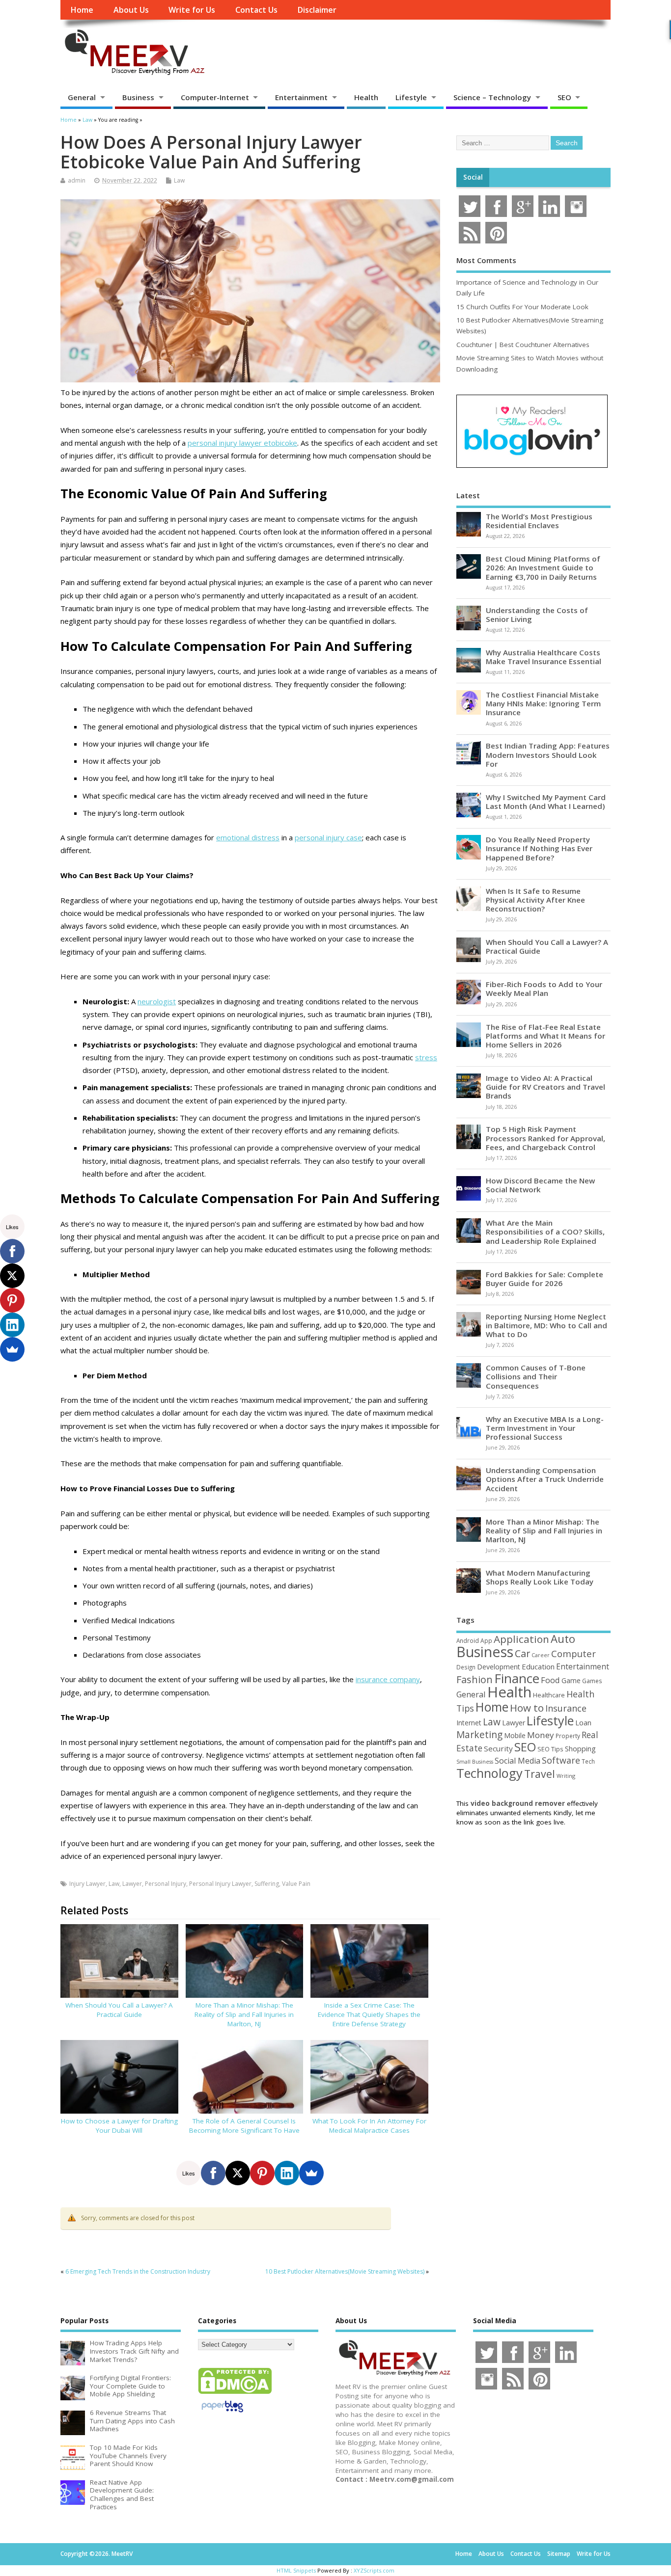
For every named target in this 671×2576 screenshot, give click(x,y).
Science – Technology (492, 97)
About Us (131, 10)
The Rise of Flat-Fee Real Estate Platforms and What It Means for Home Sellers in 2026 (545, 1036)
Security (498, 1748)
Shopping (580, 1749)
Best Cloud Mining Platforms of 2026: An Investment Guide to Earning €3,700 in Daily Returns (543, 567)
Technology (489, 1773)
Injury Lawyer (87, 1884)
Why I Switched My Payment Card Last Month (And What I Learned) (546, 802)
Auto (563, 1638)
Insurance (566, 1708)
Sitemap (559, 2554)
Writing (566, 1776)
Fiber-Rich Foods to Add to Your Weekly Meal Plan (544, 989)
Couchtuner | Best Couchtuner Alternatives (523, 345)
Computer (573, 1653)
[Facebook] (213, 2173)
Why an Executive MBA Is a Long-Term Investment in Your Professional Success (545, 1428)
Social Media (517, 1761)
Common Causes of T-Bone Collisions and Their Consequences (536, 1376)
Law (179, 180)
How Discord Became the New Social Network (540, 1185)
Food (550, 1680)
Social (473, 177)
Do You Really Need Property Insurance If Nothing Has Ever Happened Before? (539, 848)
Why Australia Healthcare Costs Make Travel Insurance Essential (544, 657)
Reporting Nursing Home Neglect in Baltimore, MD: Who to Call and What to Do (546, 1325)
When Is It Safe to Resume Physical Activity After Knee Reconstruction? (535, 900)
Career (541, 1655)
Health (366, 97)
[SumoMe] (311, 2173)
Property (568, 1736)
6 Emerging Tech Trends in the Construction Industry (138, 2271)
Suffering (267, 1884)
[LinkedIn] (287, 2173)
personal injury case (328, 837)
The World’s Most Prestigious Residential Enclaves (539, 521)
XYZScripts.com (374, 2570)
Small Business (475, 1762)
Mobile (515, 1735)
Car (522, 1653)
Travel (540, 1774)
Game (571, 1680)
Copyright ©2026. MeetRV (97, 2554)
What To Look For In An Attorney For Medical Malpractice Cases (369, 2126)
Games (592, 1681)
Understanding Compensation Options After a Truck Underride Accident (545, 1479)
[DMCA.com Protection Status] (235, 2393)
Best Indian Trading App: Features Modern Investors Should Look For (548, 754)
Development (499, 1667)
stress (426, 1057)
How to (527, 1708)
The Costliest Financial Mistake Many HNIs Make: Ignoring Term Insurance (543, 703)
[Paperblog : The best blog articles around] (222, 2414)
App (486, 1640)
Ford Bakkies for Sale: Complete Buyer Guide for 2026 (545, 1279)
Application (521, 1639)
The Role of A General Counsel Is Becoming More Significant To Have (244, 2126)
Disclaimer (317, 10)
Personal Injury (166, 1884)
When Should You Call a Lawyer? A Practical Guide (119, 2010)
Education (538, 1666)
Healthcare (549, 1695)
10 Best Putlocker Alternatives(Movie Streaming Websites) (345, 2271)
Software (561, 1760)
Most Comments (486, 260)
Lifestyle (411, 97)
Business (138, 97)
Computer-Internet (215, 97)
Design (466, 1667)
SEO (564, 97)
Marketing (479, 1735)
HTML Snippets (296, 2570)
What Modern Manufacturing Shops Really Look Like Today (540, 1577)
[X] (238, 2173)
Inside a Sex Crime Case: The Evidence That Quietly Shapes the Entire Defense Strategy (369, 2014)
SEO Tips (550, 1749)
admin (77, 180)
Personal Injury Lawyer (220, 1884)
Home (82, 10)
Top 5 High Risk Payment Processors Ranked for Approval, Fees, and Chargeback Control (545, 1138)
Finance (517, 1678)
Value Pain (296, 1884)
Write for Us (192, 10)
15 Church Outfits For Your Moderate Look (522, 307)
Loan (583, 1722)
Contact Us (256, 10)
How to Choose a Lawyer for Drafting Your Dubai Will (119, 2126)
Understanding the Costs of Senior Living (537, 615)
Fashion (475, 1679)
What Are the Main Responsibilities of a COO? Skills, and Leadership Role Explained (545, 1232)
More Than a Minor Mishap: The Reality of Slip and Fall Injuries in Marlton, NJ (244, 2014)
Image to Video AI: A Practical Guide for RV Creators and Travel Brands (545, 1087)
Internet (469, 1723)
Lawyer (132, 1884)
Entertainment (301, 97)
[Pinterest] (262, 2173)
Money (541, 1735)
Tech (588, 1761)
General (82, 97)
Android (468, 1640)
